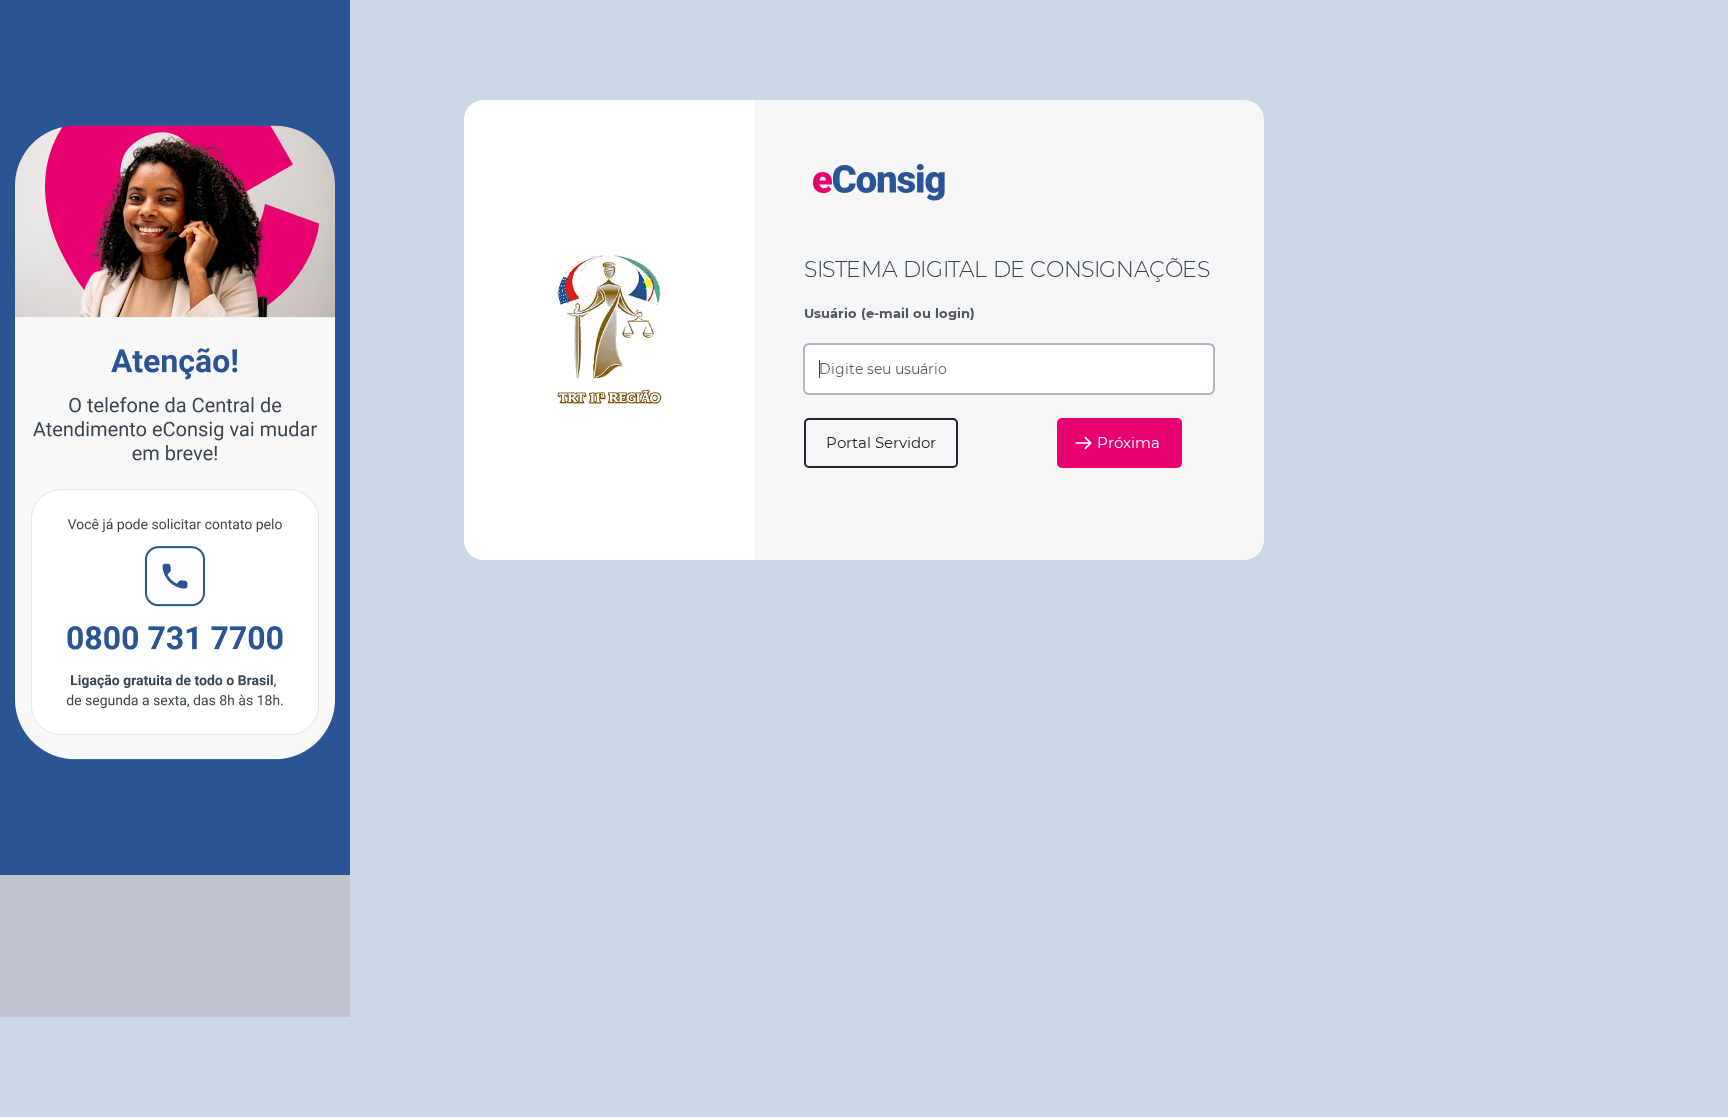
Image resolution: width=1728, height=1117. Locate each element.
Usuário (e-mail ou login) (889, 313)
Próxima (1128, 442)
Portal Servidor (881, 442)
